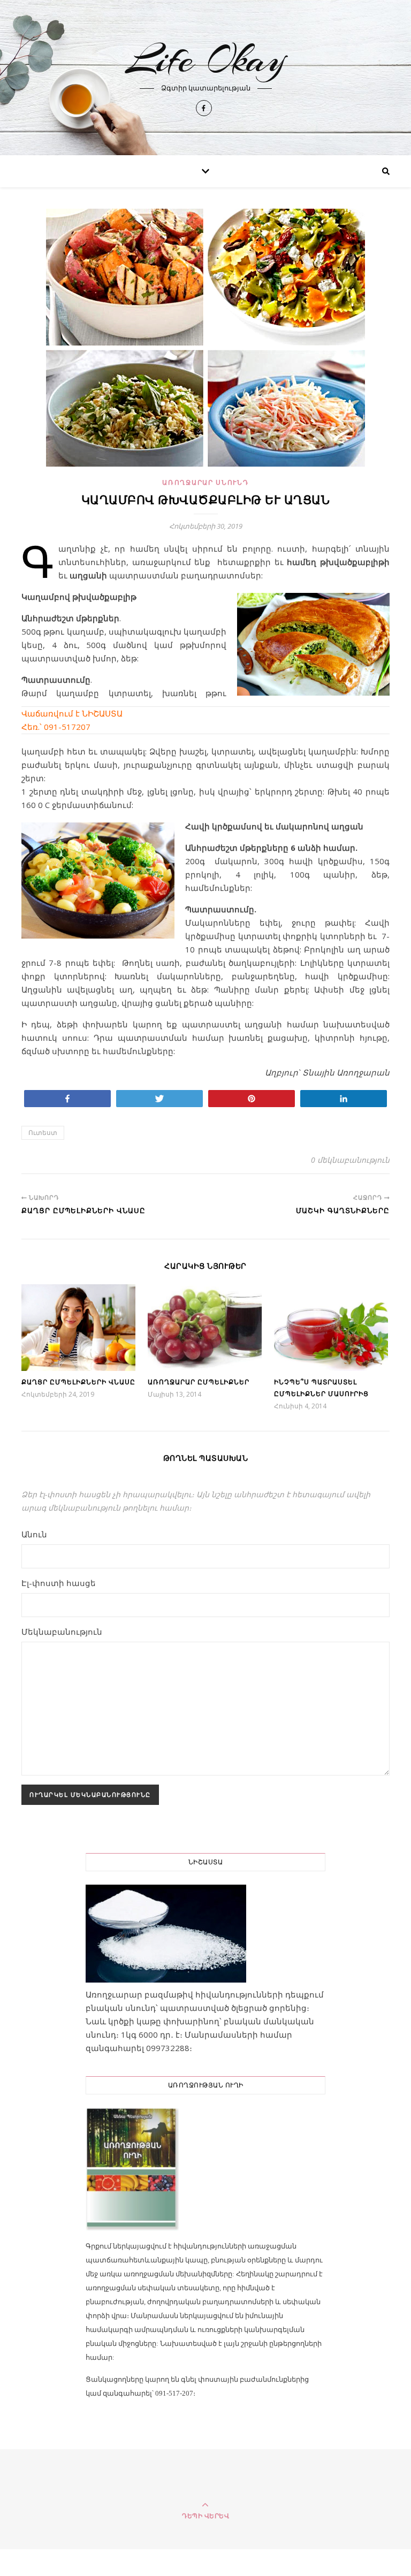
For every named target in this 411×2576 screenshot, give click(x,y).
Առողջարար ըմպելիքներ (199, 1382)
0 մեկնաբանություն (350, 1160)
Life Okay (206, 59)
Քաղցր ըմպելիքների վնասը (78, 1382)
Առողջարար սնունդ (205, 482)
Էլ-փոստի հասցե (59, 1583)
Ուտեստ (43, 1133)
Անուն (34, 1534)
